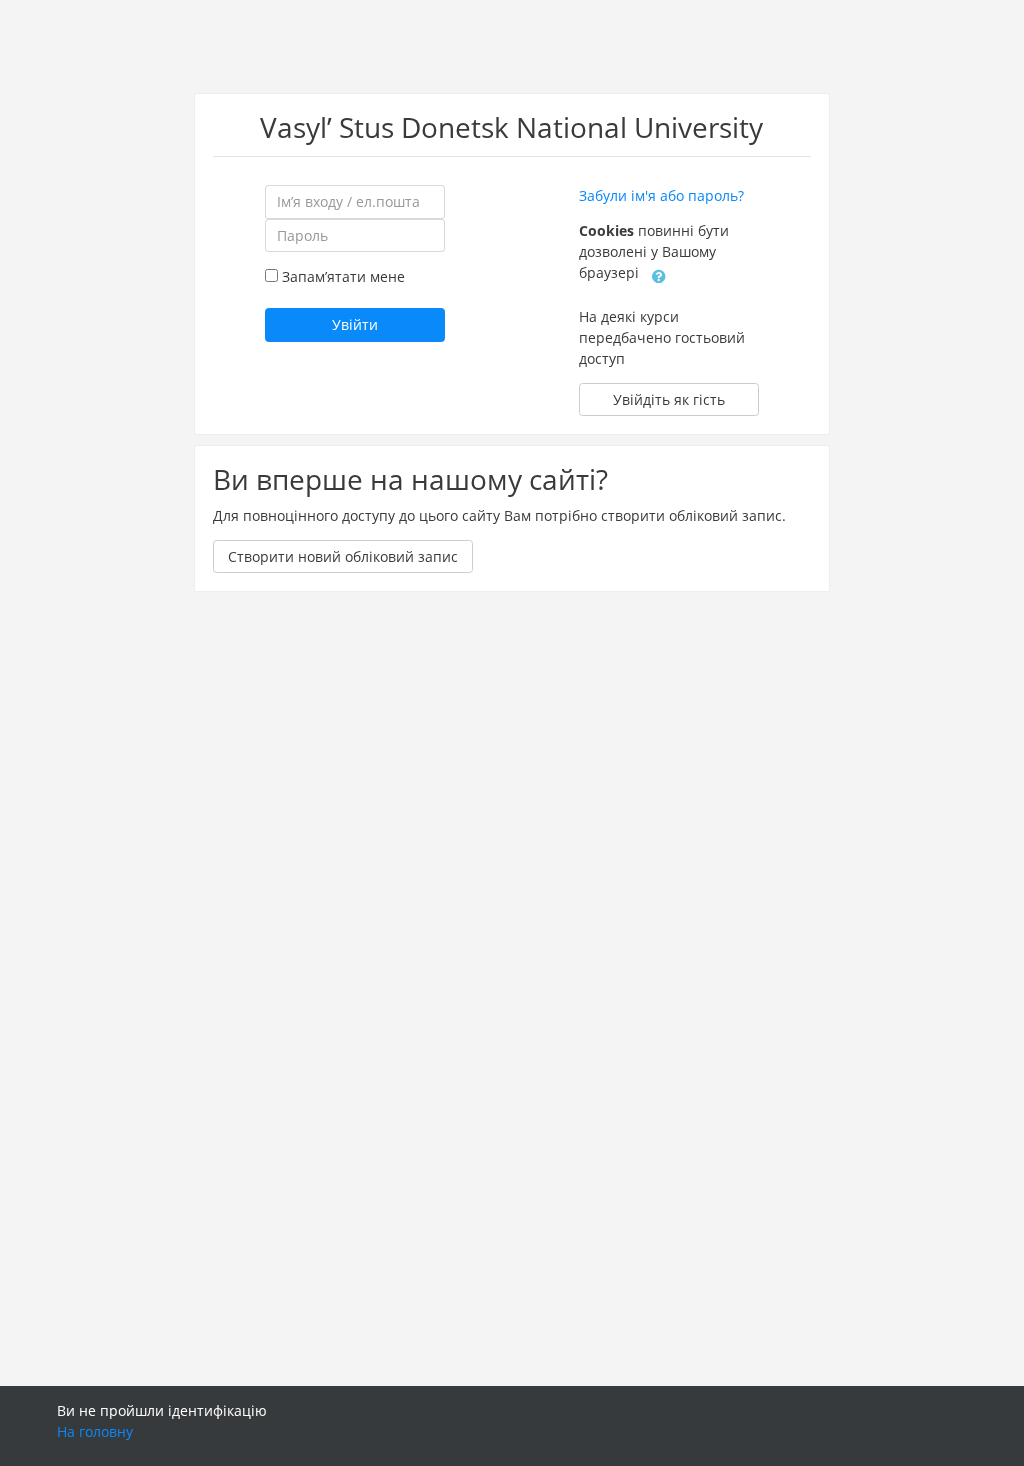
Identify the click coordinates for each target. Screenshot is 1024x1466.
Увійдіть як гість (669, 399)
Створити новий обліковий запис (343, 556)
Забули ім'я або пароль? (661, 195)
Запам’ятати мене (343, 276)
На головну (95, 1431)
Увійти (355, 324)
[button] (659, 274)
